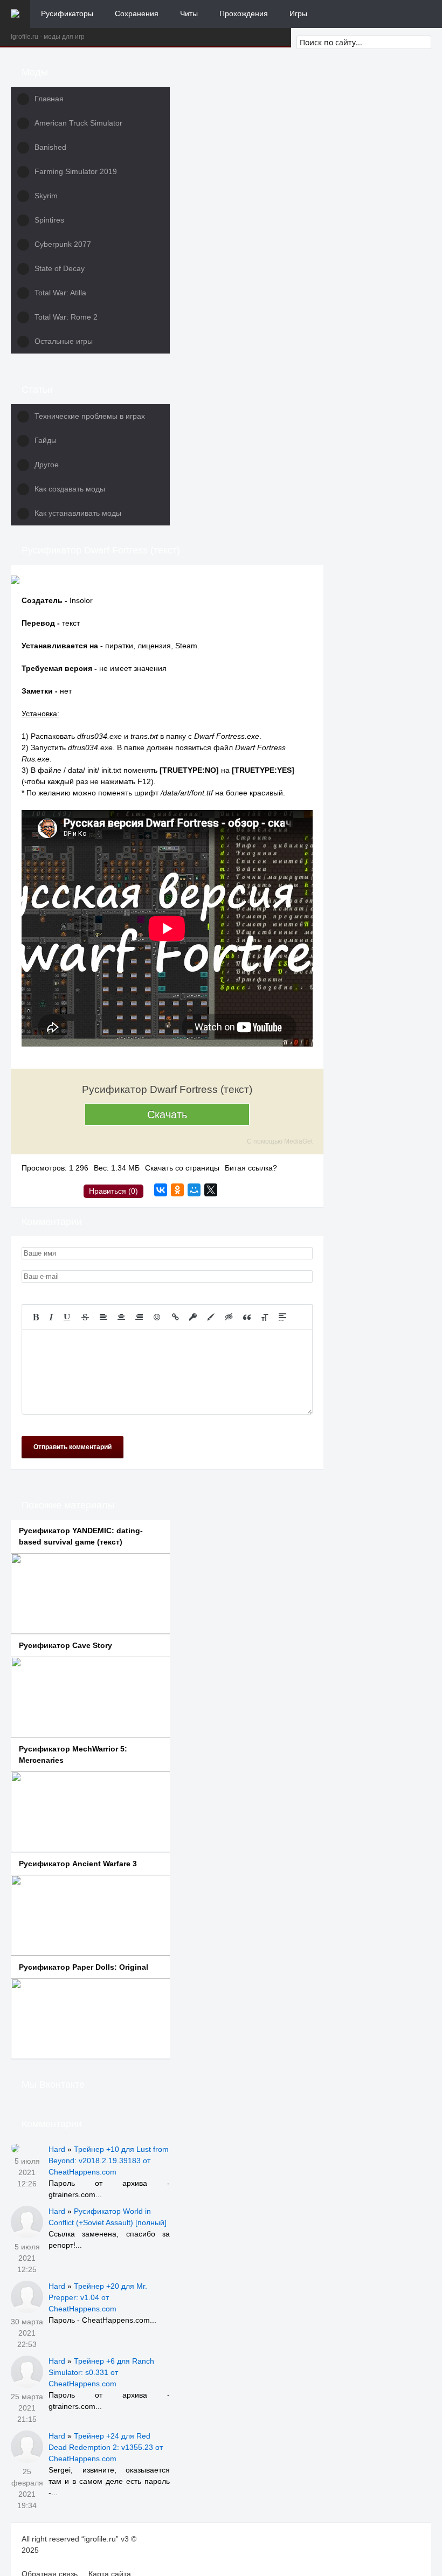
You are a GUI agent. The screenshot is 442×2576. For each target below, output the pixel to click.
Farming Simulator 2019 (76, 171)
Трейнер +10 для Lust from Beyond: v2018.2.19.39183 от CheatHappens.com (109, 2160)
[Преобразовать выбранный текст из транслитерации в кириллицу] (265, 1317)
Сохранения (137, 13)
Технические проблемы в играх (90, 416)
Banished (50, 147)
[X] (211, 1190)
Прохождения (244, 13)
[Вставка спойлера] (282, 1317)
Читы (189, 13)
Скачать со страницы (182, 1168)
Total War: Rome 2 (66, 317)
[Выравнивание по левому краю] (103, 1317)
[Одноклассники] (177, 1190)
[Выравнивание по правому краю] (139, 1317)
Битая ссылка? (251, 1168)
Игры (298, 13)
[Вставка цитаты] (247, 1317)
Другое (47, 465)
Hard (57, 2149)
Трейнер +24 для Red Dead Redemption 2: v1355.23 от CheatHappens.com (106, 2447)
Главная (49, 99)
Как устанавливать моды (78, 513)
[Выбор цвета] (211, 1317)
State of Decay (60, 268)
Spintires (49, 220)
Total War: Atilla (60, 293)
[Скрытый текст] (229, 1317)
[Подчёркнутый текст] (67, 1317)
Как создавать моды (70, 489)
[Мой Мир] (194, 1190)
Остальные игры (64, 341)
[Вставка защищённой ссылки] (193, 1317)
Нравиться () (113, 1191)
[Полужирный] (36, 1317)
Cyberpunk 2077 (63, 244)
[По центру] (121, 1317)
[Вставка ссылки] (175, 1317)
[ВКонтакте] (161, 1190)
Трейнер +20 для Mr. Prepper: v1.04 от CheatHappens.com (98, 2297)
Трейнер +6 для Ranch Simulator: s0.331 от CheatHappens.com (101, 2372)
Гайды (46, 440)
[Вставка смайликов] (157, 1317)
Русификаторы (67, 13)
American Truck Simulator (78, 123)
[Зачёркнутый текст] (85, 1317)
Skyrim (46, 196)
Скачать (167, 1114)
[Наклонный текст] (51, 1317)
